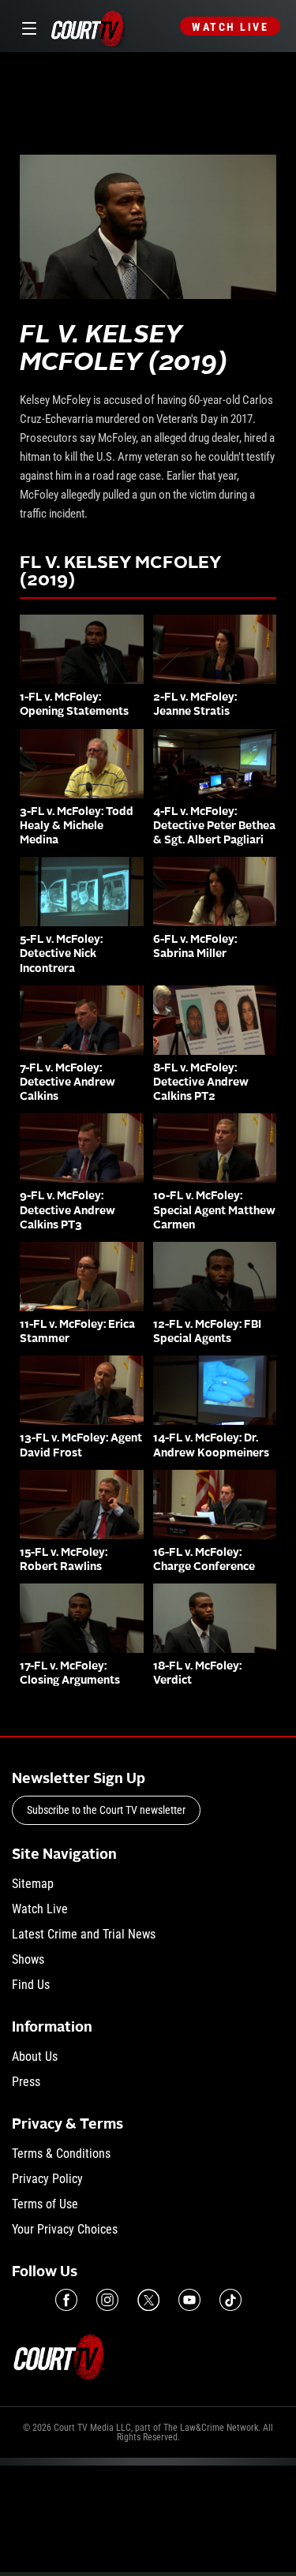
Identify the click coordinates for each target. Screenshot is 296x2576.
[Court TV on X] (148, 2300)
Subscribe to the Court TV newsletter (106, 1810)
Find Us (31, 1985)
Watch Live (230, 27)
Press (26, 2082)
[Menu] (26, 26)
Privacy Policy (47, 2179)
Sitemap (33, 1884)
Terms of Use (45, 2204)
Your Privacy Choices (65, 2229)
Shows (28, 1959)
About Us (35, 2056)
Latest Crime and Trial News (84, 1934)
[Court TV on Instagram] (107, 2300)
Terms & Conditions (61, 2154)
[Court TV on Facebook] (66, 2300)
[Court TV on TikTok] (230, 2300)
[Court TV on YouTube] (189, 2300)
